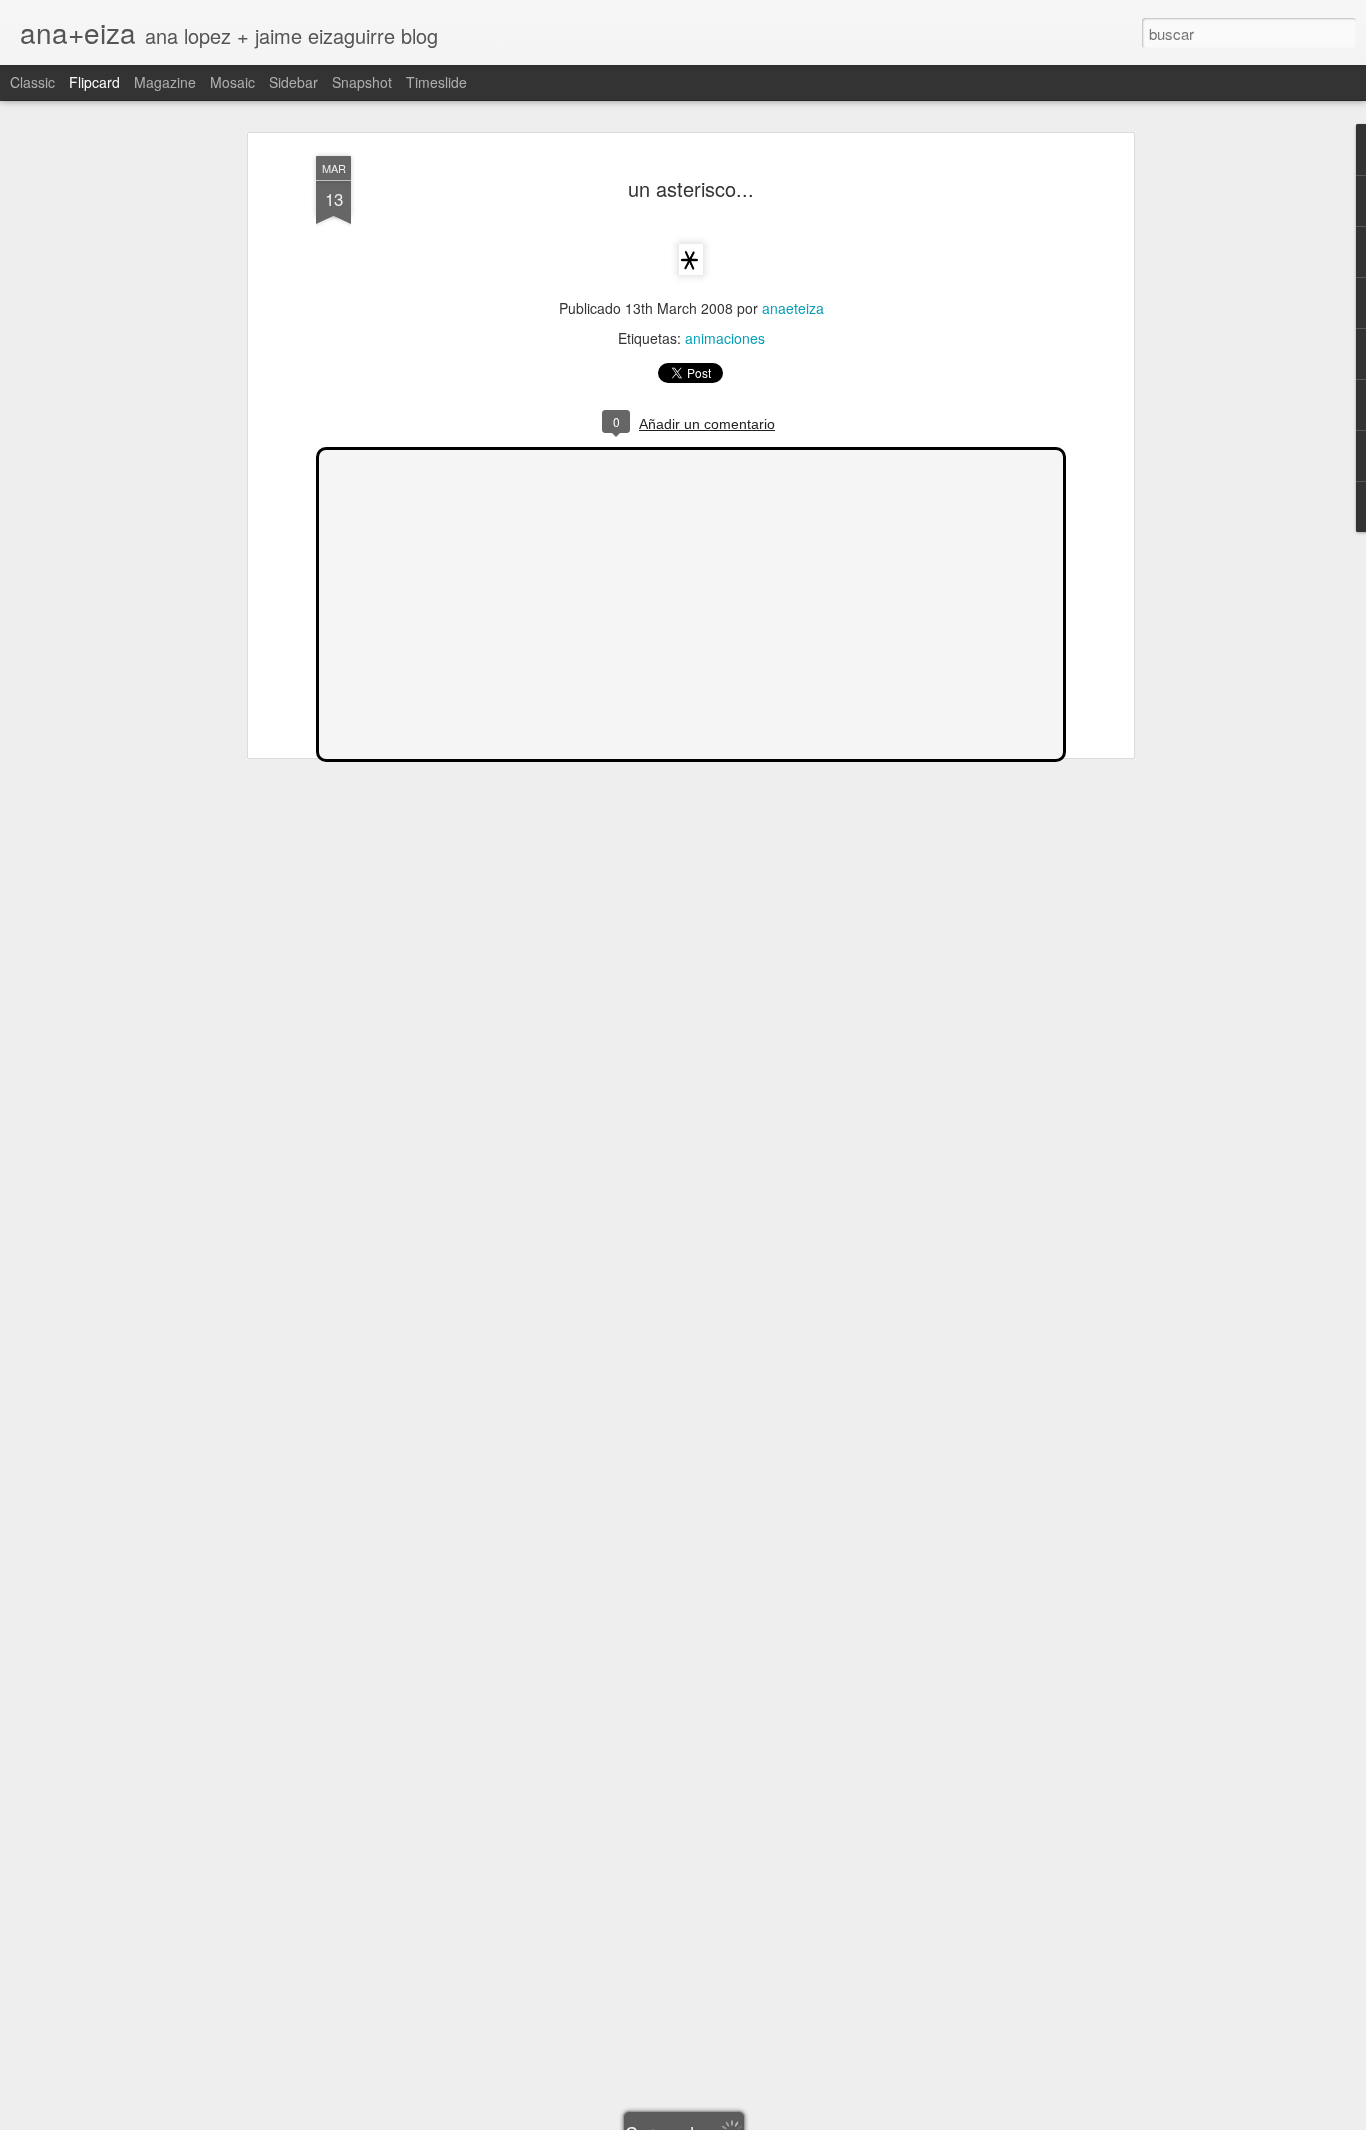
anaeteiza (793, 308)
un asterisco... (691, 188)
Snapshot (362, 82)
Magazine (165, 82)
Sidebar (293, 82)
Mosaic (232, 82)
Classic (32, 82)
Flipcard (94, 82)
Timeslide (436, 82)
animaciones (725, 338)
